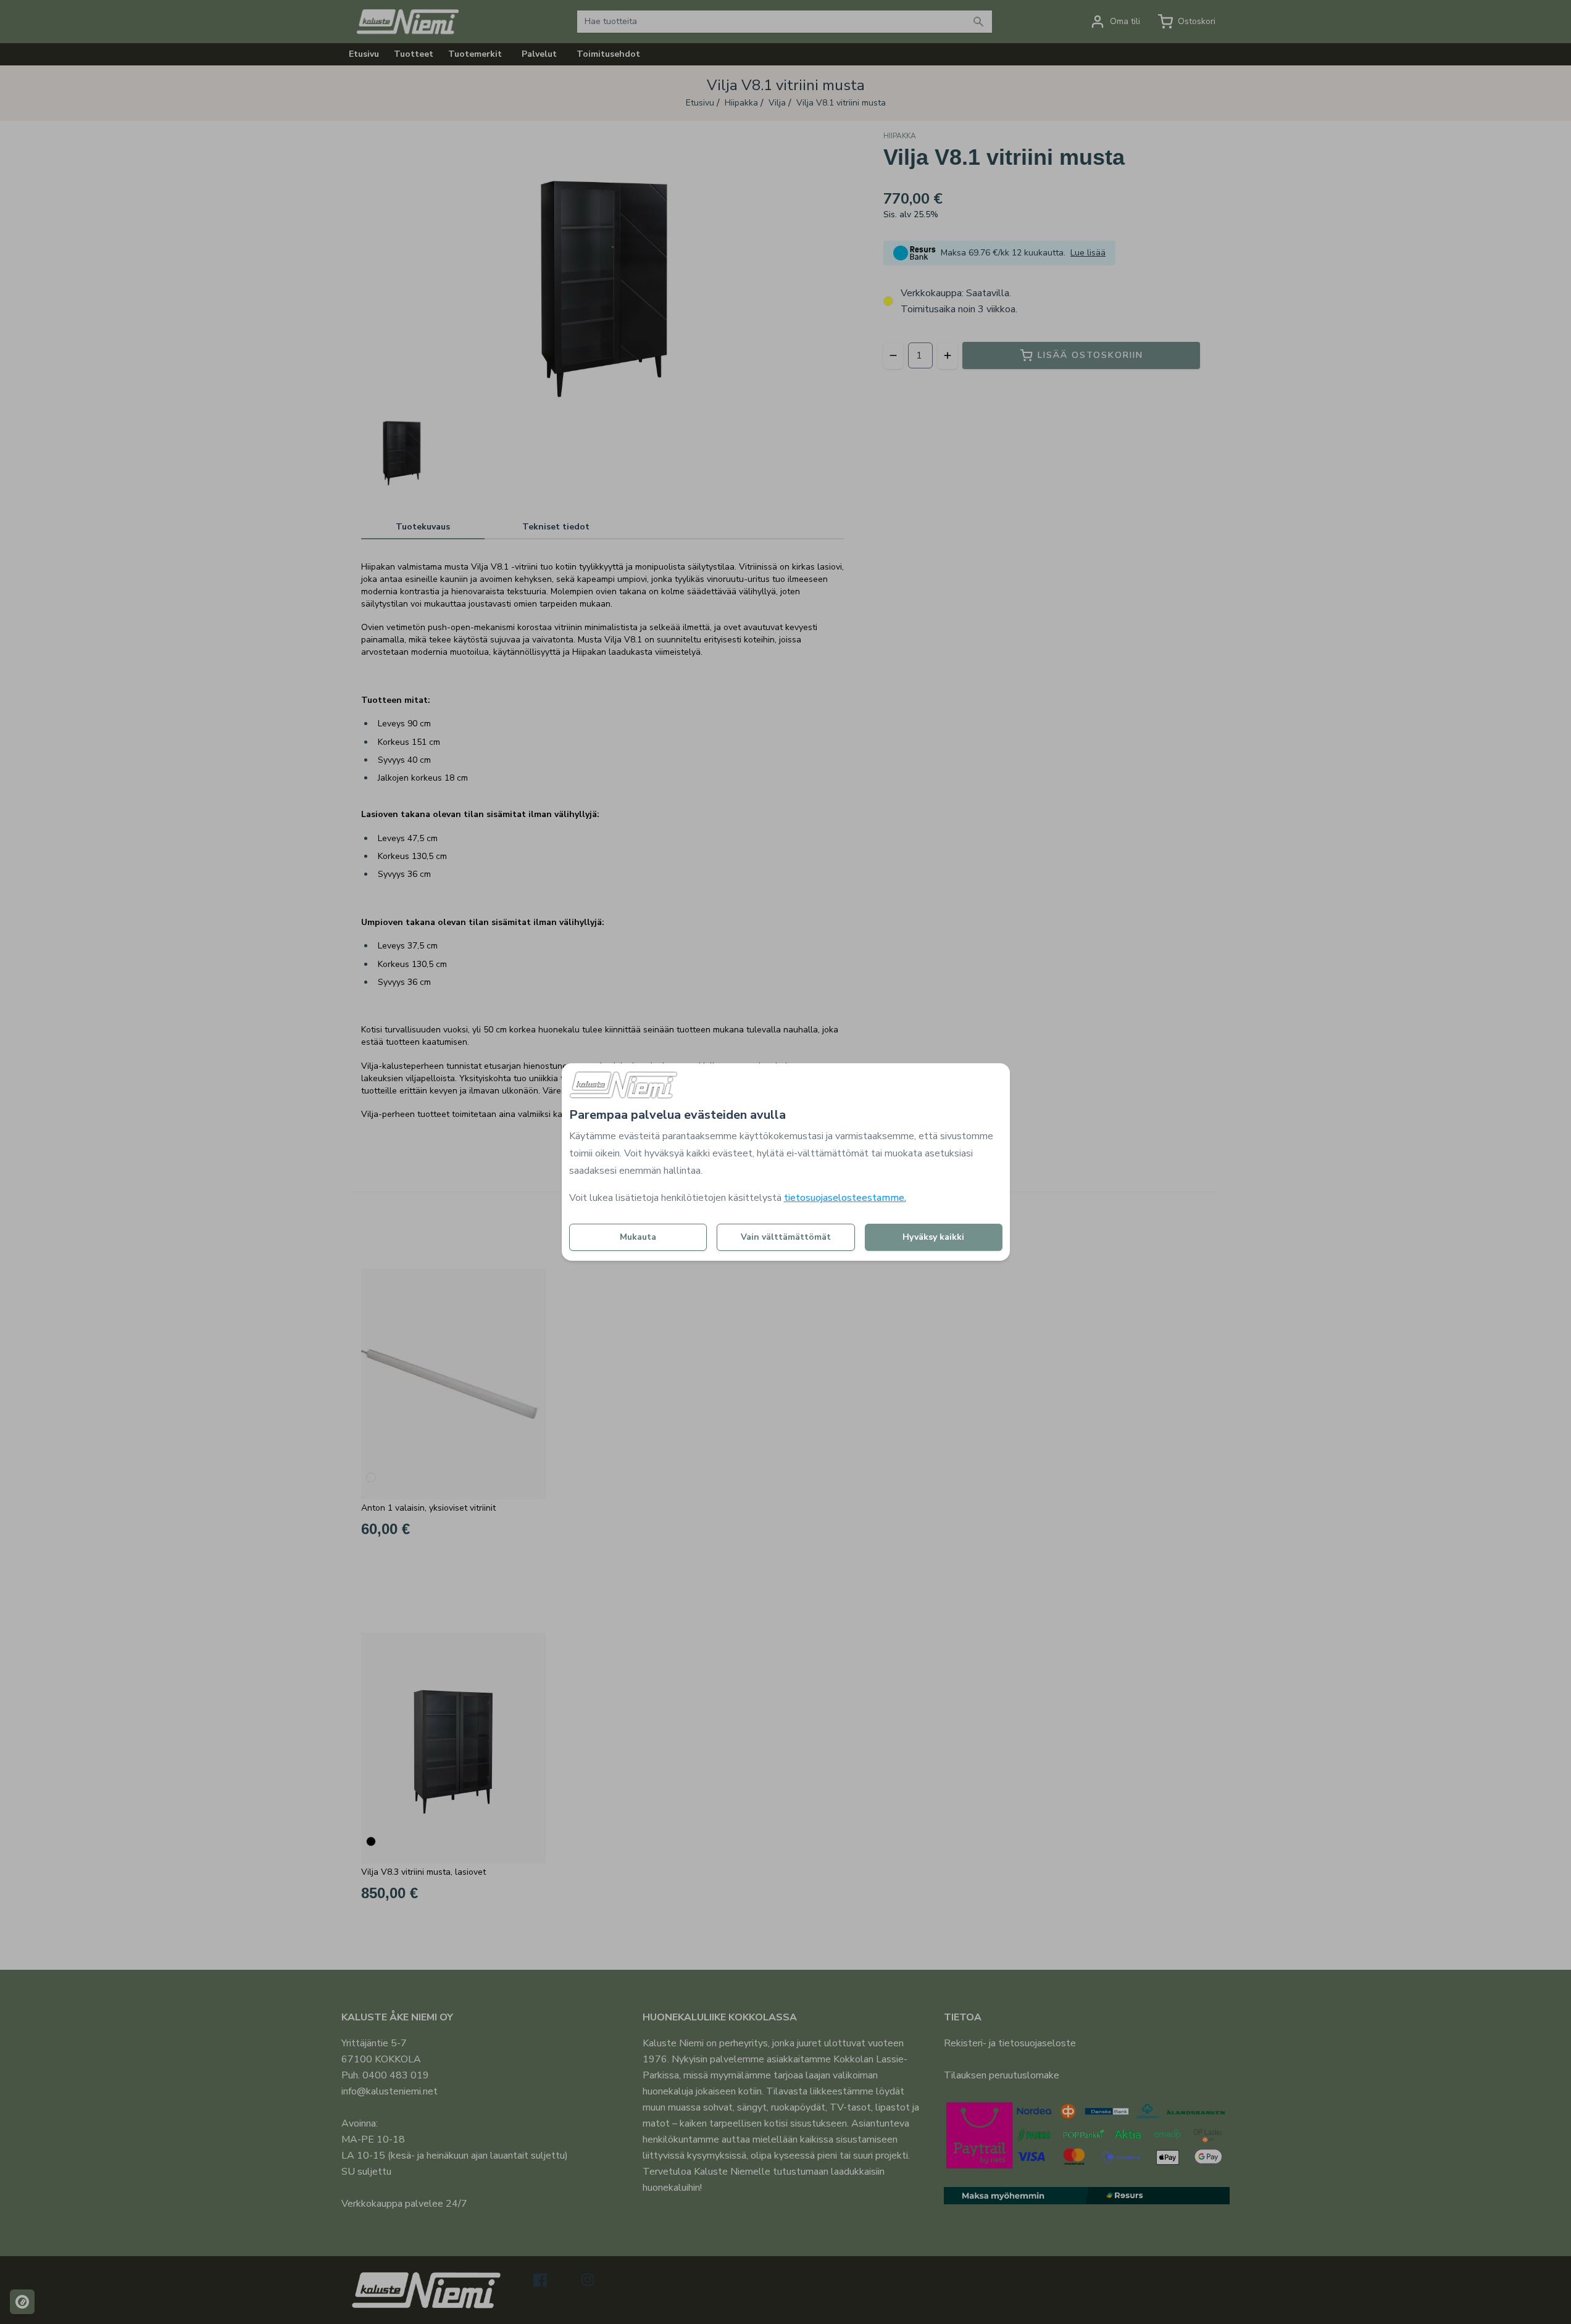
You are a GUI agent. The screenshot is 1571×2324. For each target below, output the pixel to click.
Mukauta (638, 1237)
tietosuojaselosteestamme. (845, 1198)
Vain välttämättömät (786, 1237)
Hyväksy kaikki (933, 1237)
